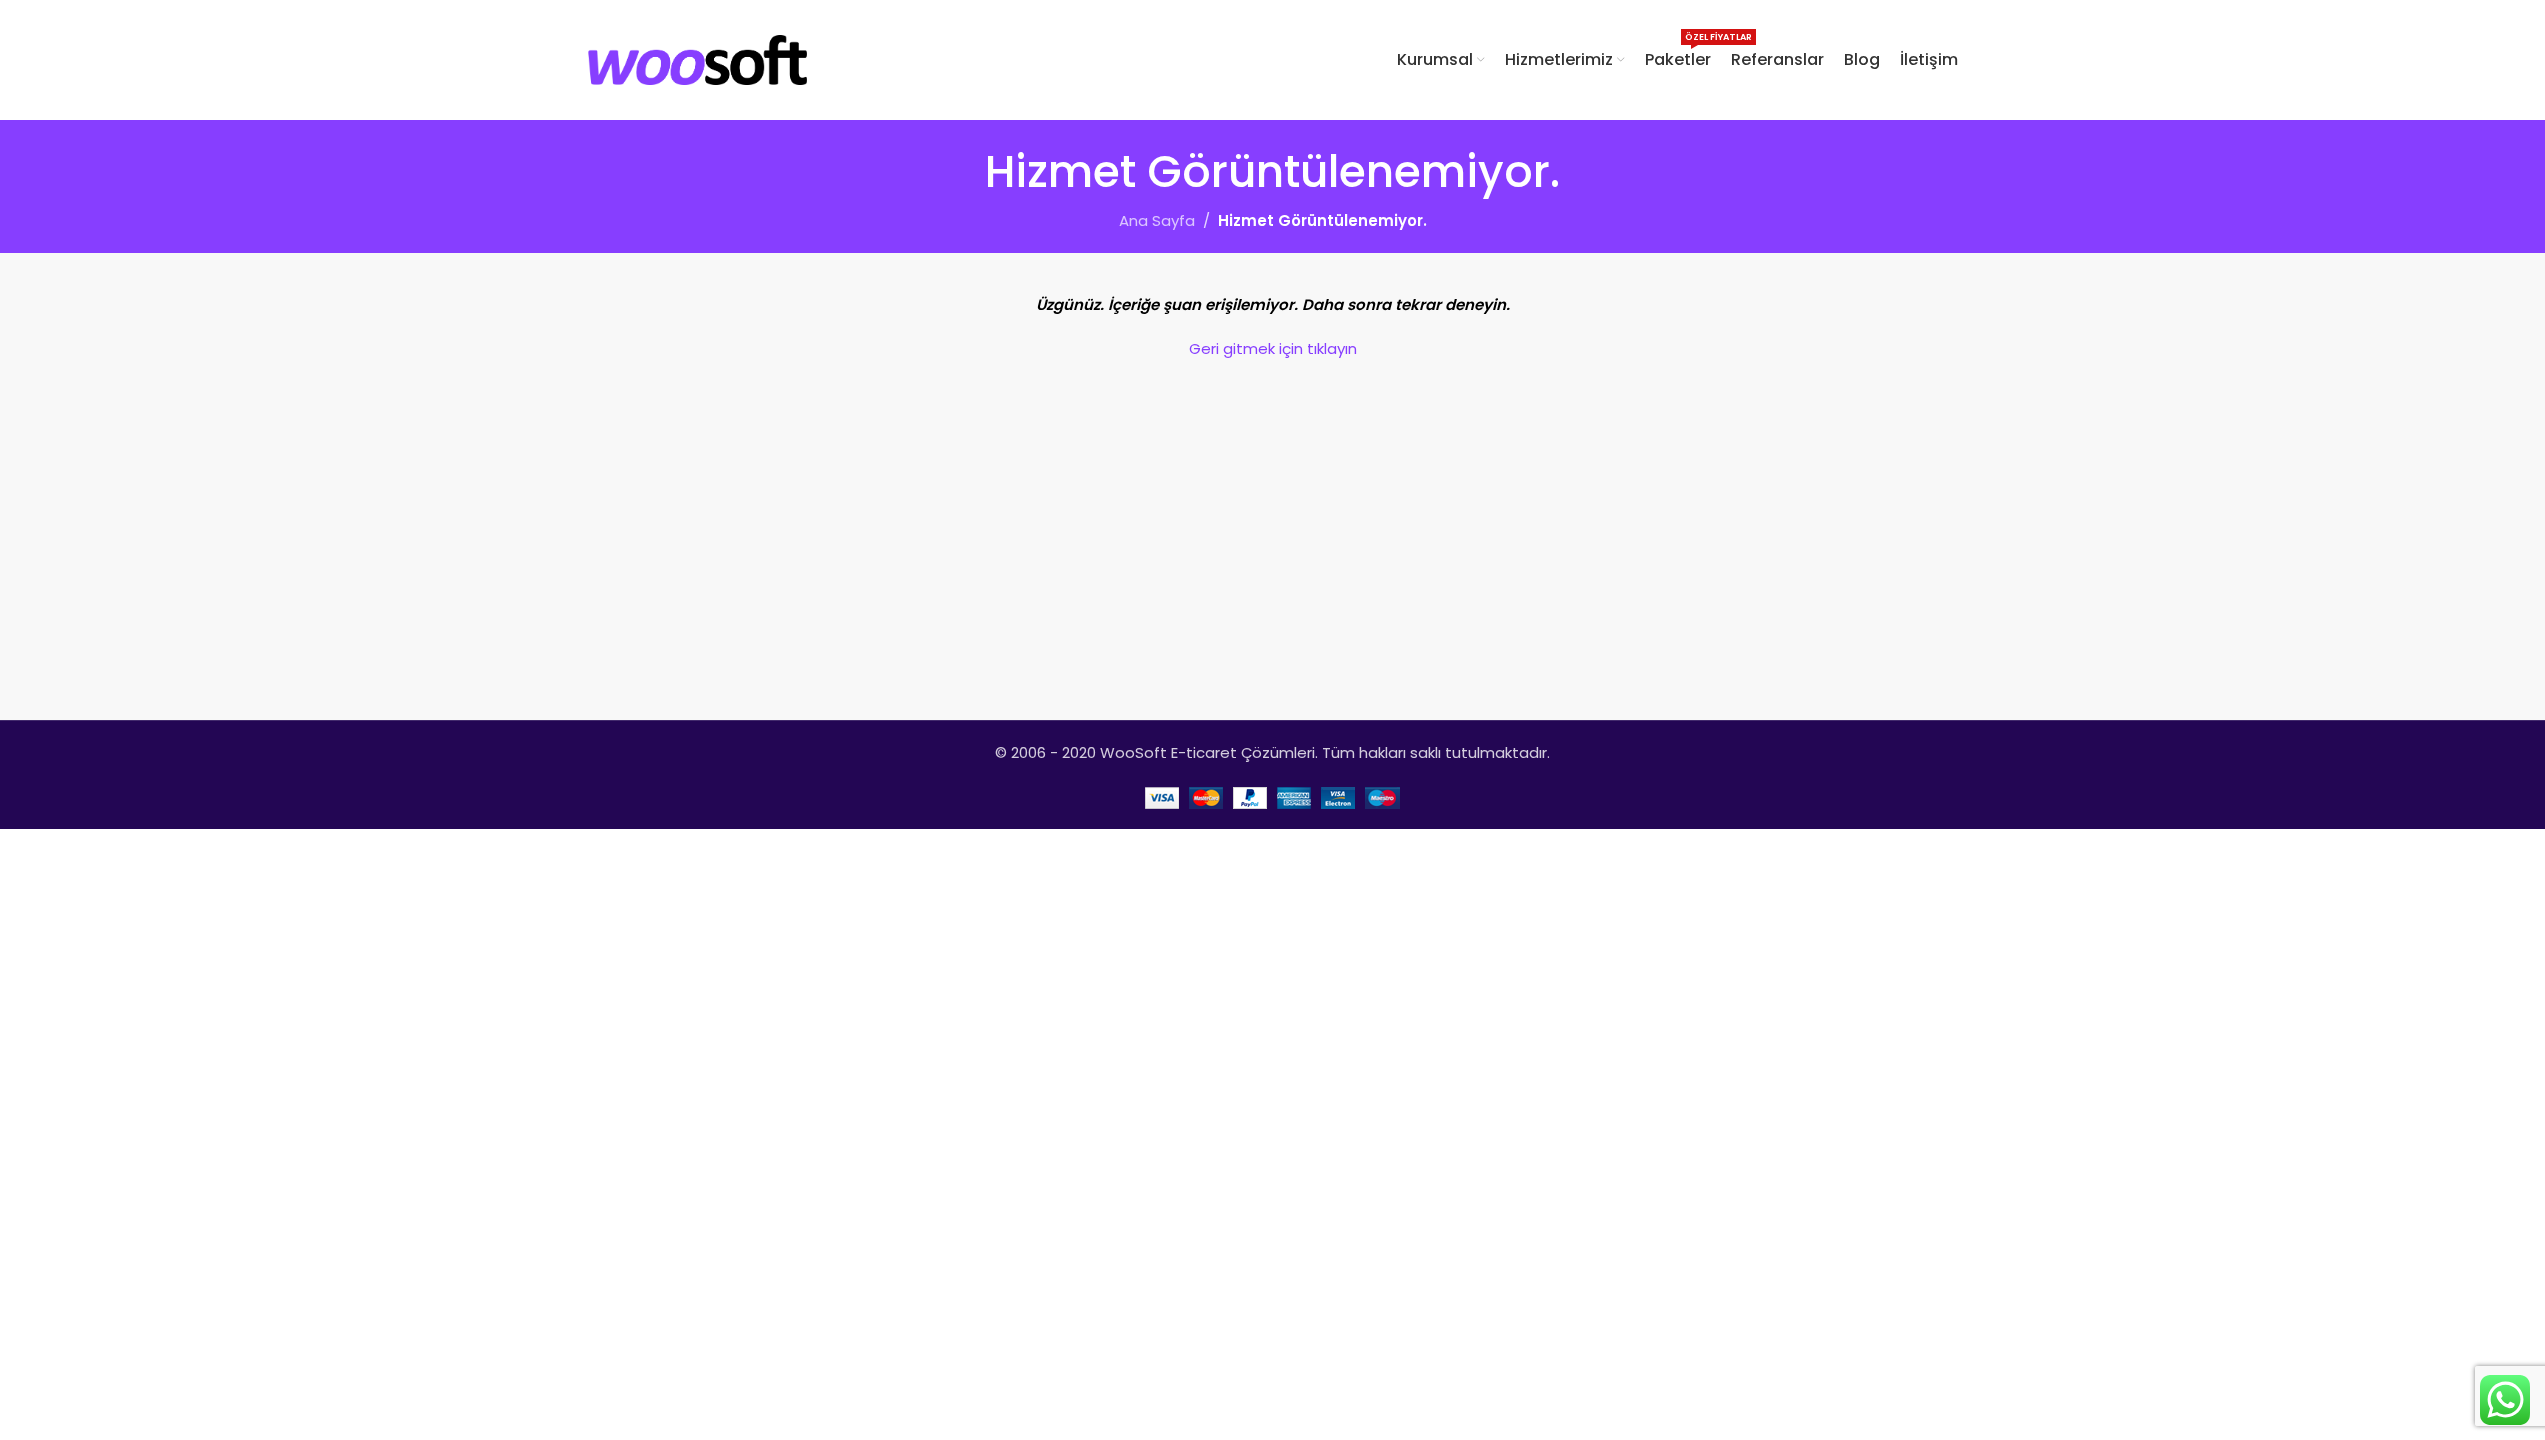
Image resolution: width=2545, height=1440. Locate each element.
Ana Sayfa (1157, 220)
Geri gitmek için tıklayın (1273, 348)
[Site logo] (698, 58)
